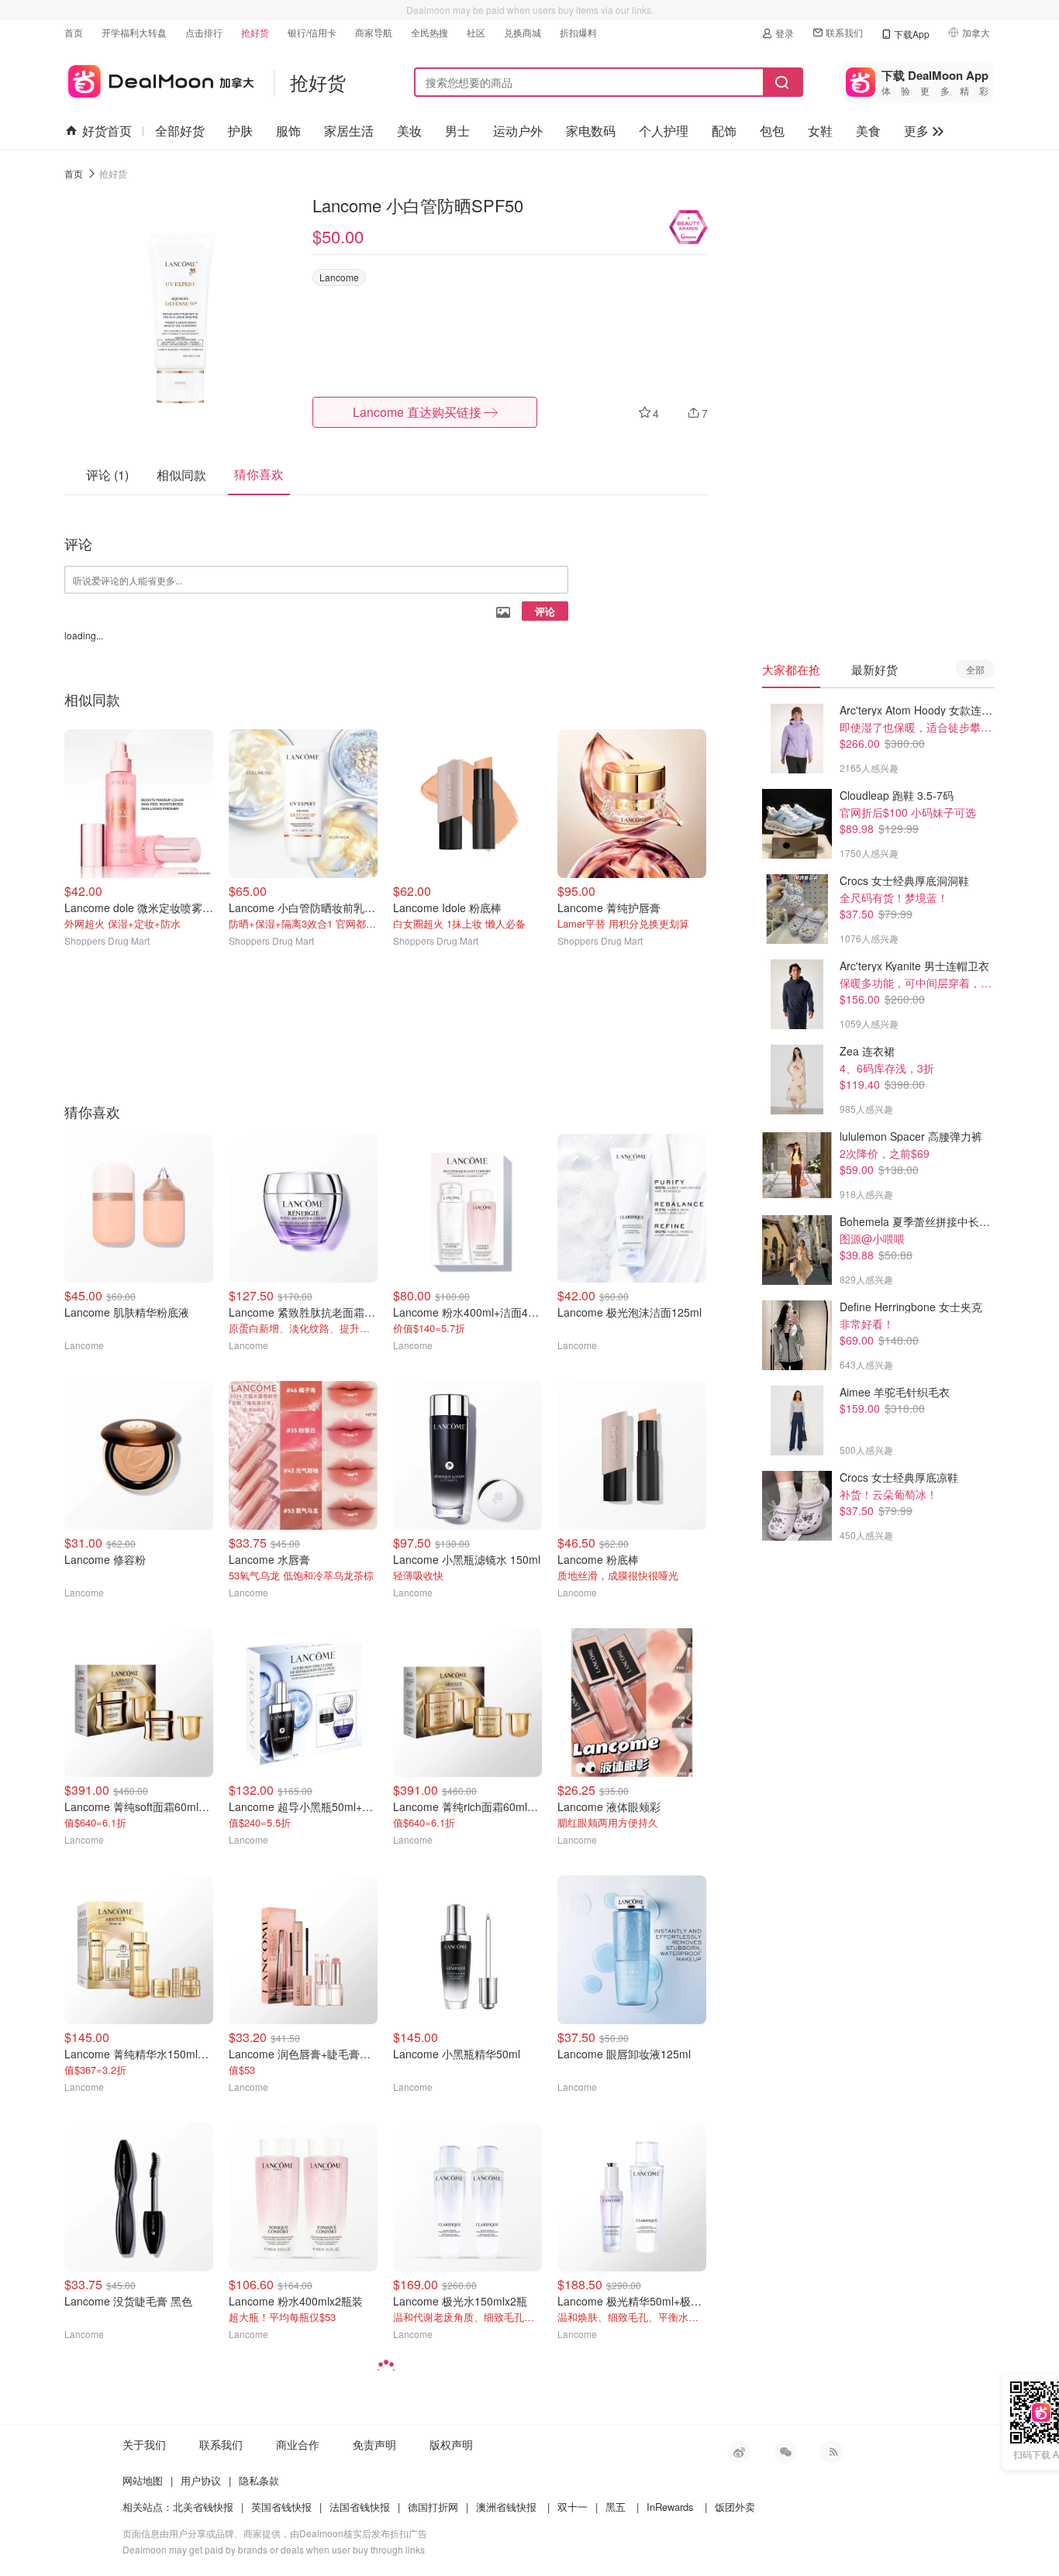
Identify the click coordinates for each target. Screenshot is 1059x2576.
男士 (457, 131)
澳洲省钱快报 (506, 2507)
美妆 (409, 131)
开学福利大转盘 (134, 32)
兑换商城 (523, 32)
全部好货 (180, 131)
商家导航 (374, 32)
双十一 (573, 2507)
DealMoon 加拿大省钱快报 (159, 79)
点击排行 (204, 32)
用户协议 (201, 2480)
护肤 (240, 131)
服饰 (288, 131)
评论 (545, 611)
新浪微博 (739, 2452)
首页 (74, 32)
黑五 (616, 2507)
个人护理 (664, 131)
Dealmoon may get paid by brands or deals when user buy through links (274, 2549)
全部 (975, 669)
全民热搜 (429, 32)
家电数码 (591, 131)
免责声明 (374, 2444)
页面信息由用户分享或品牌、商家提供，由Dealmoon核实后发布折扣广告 (275, 2533)
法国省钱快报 (360, 2507)
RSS (832, 2452)
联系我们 (844, 32)
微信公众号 (785, 2452)
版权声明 (451, 2444)
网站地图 (143, 2480)
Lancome (339, 277)
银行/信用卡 (312, 32)
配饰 (724, 131)
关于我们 (144, 2444)
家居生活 (349, 131)
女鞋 (820, 131)
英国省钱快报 (281, 2507)
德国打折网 (433, 2507)
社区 (476, 32)
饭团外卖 (735, 2507)
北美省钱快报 (203, 2507)
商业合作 (298, 2444)
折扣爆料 (578, 32)
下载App (912, 34)
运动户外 (518, 131)
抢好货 (255, 32)
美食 (868, 131)
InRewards (670, 2507)
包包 (772, 131)
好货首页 (107, 131)
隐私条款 (259, 2480)
